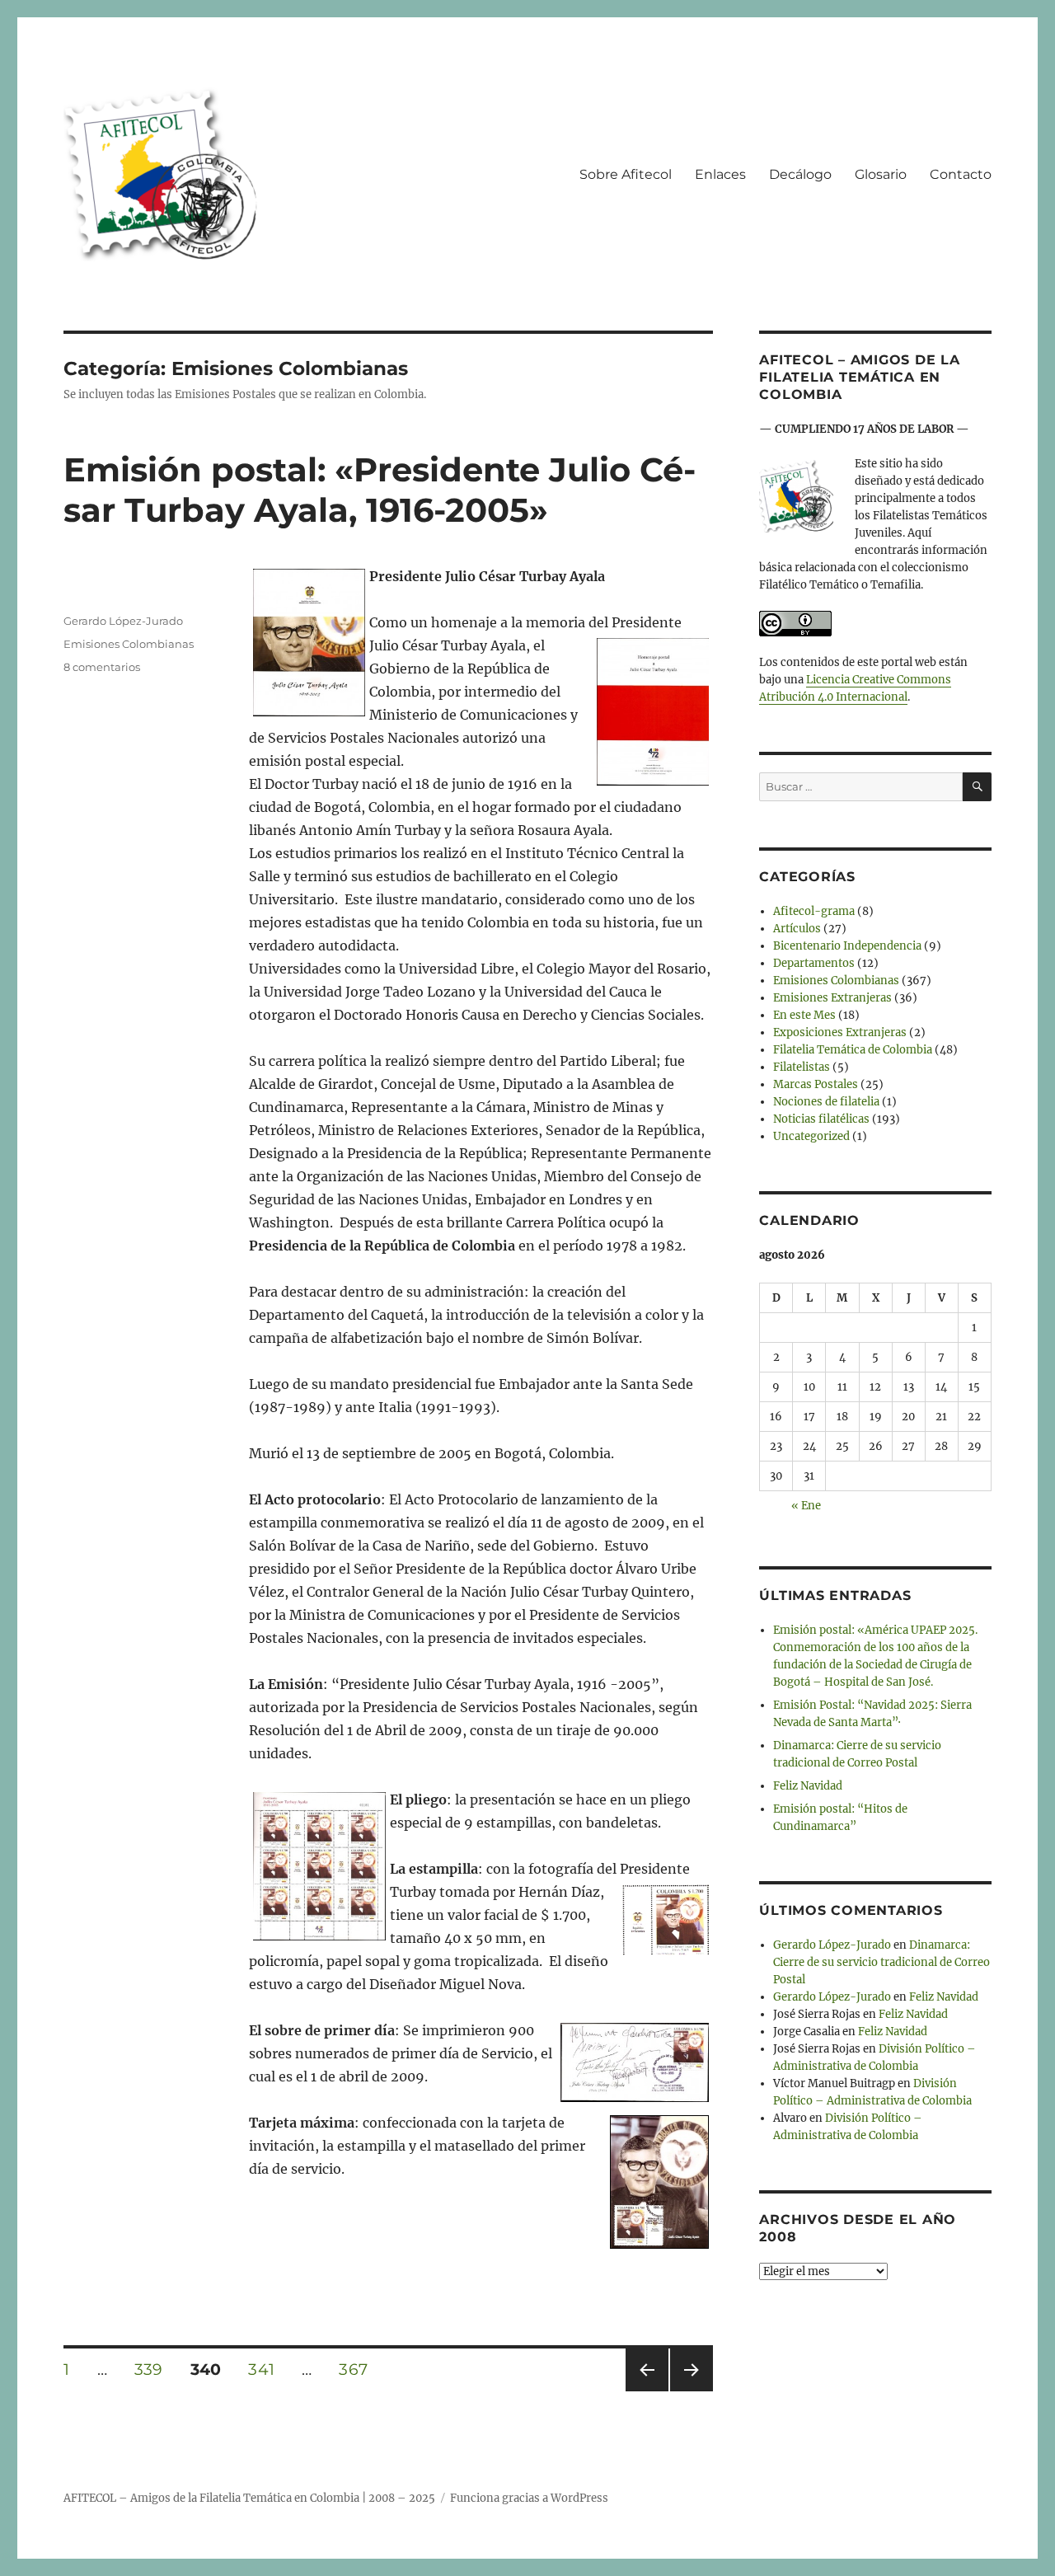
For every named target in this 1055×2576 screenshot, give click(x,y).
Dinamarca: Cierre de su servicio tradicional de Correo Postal (882, 1962)
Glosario (881, 174)
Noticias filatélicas (821, 1119)
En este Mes (804, 1015)
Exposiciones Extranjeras (840, 1032)
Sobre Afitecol (626, 174)
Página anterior (646, 2391)
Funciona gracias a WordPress (529, 2498)
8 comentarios (102, 667)
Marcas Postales (816, 1084)
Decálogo (800, 174)
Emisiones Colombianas (129, 644)
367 (359, 2369)
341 (267, 2369)
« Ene (806, 1506)
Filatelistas (802, 1067)
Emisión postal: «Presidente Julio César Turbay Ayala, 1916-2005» (380, 490)
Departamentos (814, 963)
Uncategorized (811, 1136)
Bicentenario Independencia (847, 946)
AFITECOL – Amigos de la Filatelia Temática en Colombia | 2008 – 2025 (249, 2498)
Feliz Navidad (808, 1786)
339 (154, 2369)
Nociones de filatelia (826, 1102)
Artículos (797, 929)
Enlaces (720, 174)
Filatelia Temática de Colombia (853, 1050)
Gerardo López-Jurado (123, 621)
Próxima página (691, 2391)
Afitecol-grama (814, 911)
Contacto (961, 174)
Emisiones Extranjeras (832, 998)
